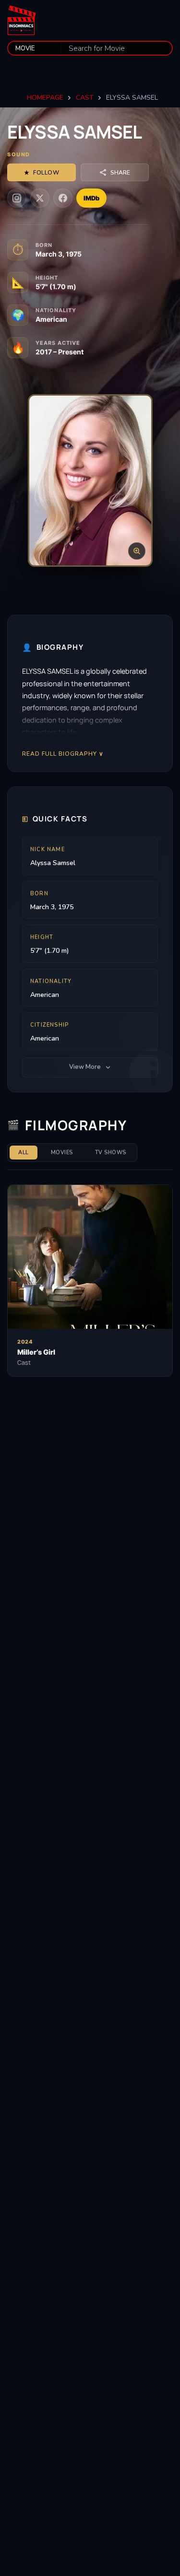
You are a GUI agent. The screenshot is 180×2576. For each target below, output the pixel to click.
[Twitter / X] (40, 198)
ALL (24, 1153)
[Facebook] (63, 198)
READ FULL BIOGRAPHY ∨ (63, 754)
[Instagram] (17, 198)
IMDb (91, 198)
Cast (85, 98)
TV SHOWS (111, 1153)
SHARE (120, 173)
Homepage (45, 98)
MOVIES (62, 1153)
